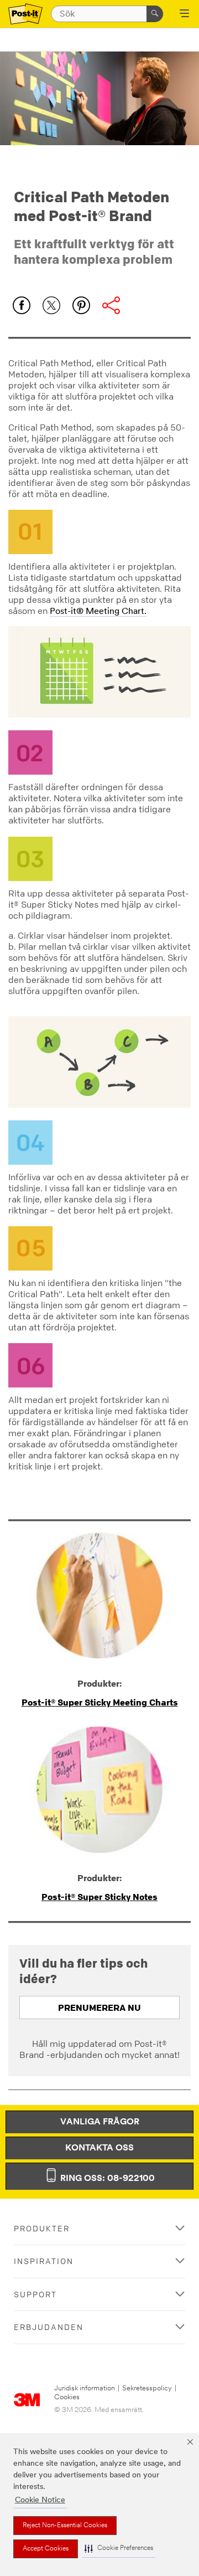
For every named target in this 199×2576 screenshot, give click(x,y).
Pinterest (81, 305)
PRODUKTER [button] (42, 2228)
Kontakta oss (99, 2148)
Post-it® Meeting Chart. (98, 612)
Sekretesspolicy (147, 2388)
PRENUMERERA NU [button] (99, 2007)
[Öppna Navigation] (184, 14)
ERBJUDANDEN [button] (49, 2327)
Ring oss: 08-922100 (106, 2179)
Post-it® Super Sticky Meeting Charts (100, 1702)
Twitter (51, 305)
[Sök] (155, 14)
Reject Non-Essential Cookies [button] (65, 2526)
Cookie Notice (40, 2500)
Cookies (67, 2397)
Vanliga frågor (100, 2122)
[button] (119, 2549)
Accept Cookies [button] (46, 2549)
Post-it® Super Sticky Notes (99, 1897)
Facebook (22, 305)
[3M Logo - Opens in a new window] (25, 14)
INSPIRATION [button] (44, 2261)
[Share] (111, 305)
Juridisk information (85, 2388)
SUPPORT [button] (35, 2294)
